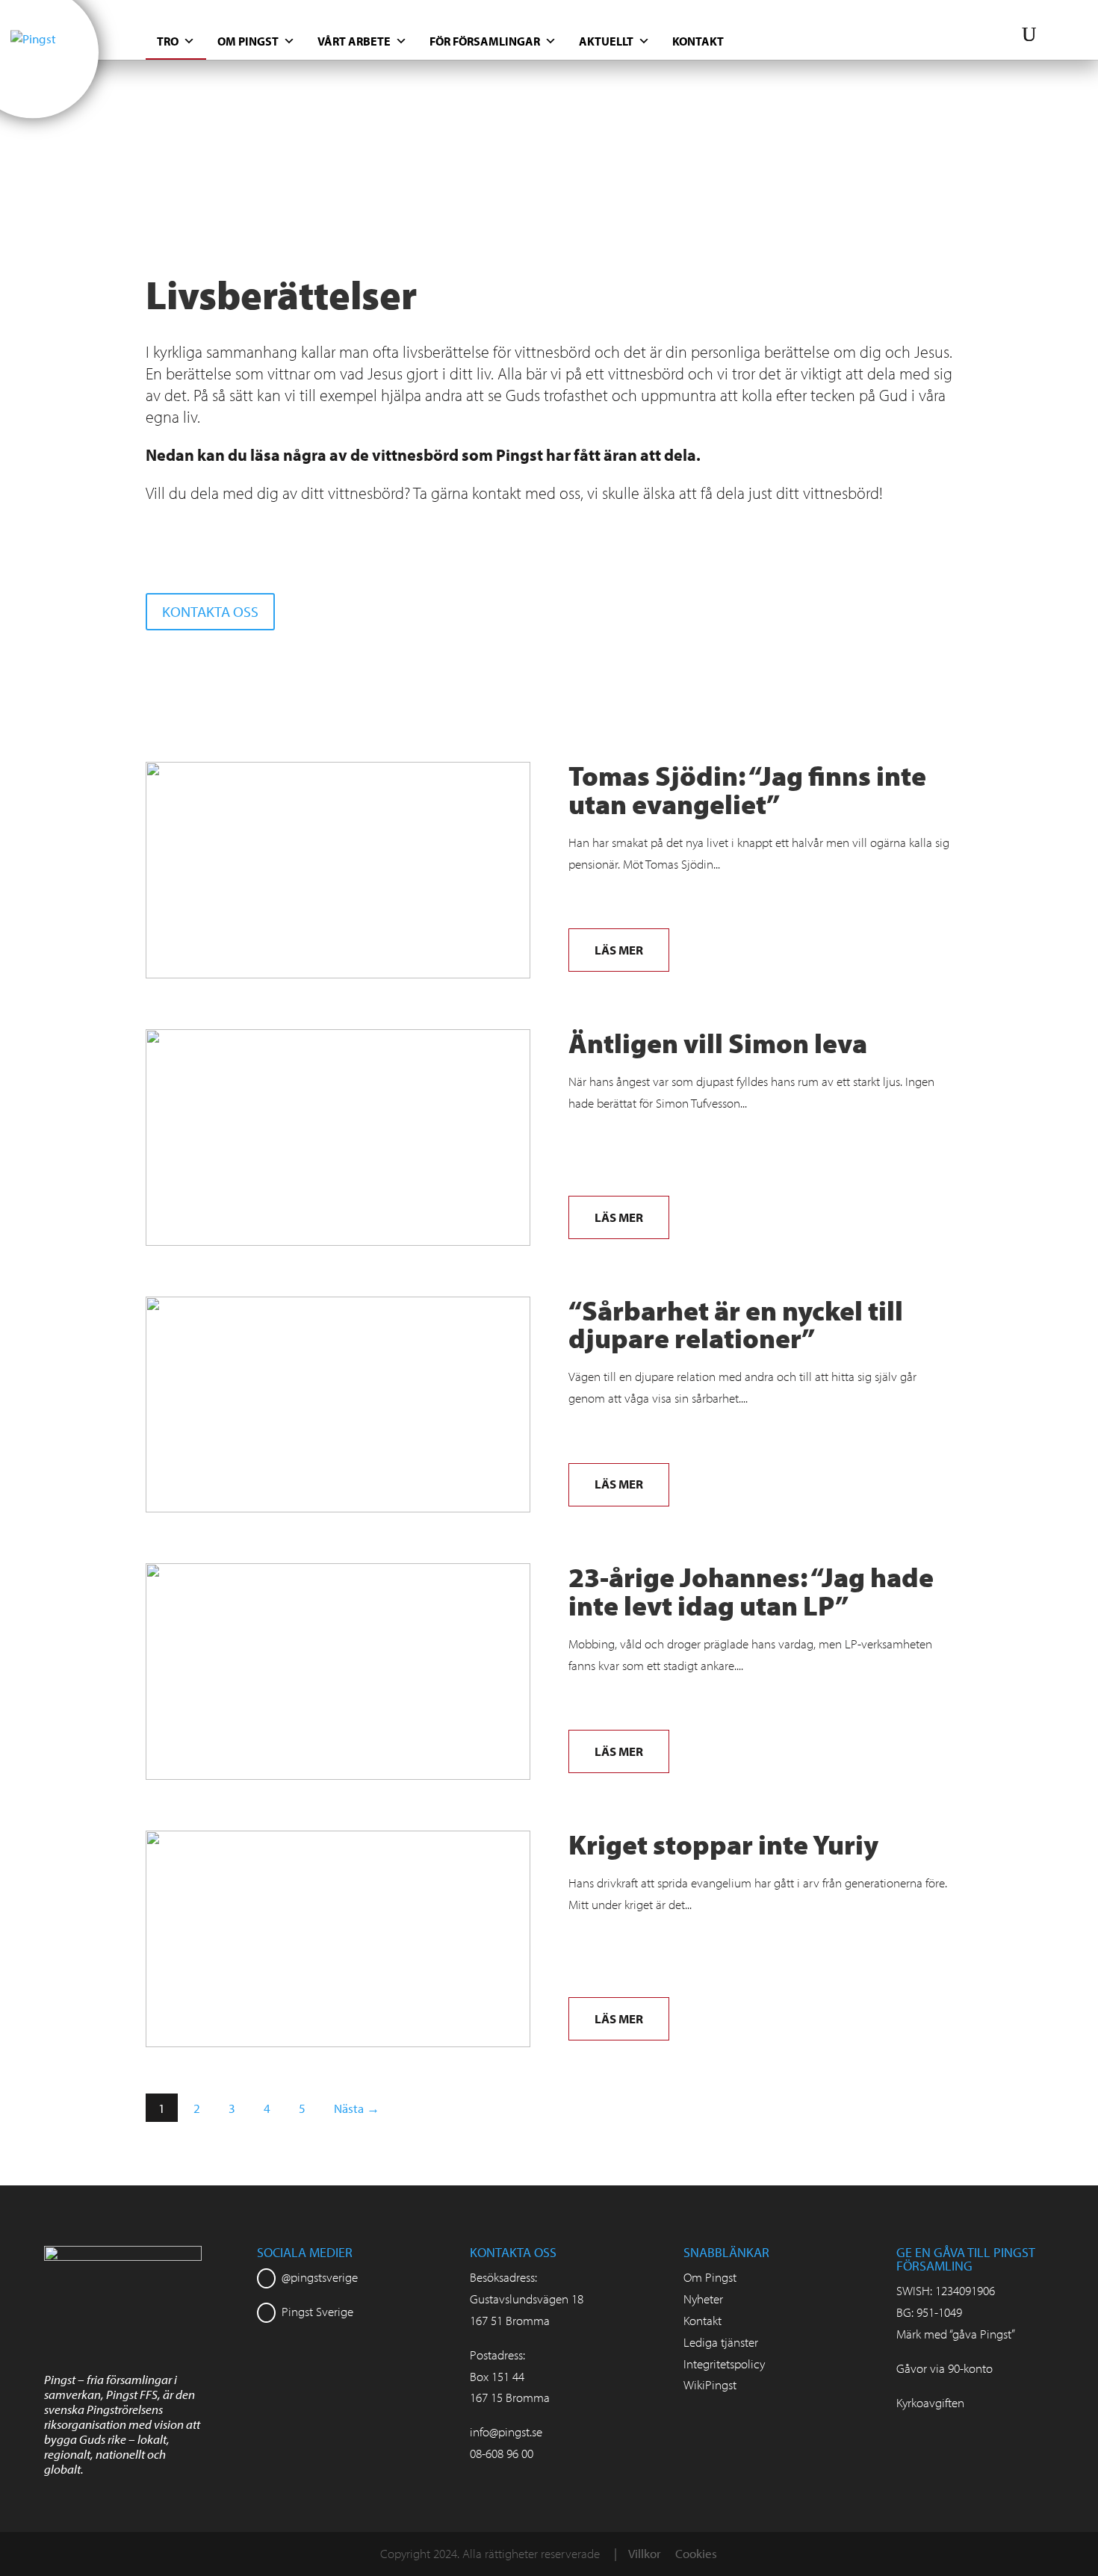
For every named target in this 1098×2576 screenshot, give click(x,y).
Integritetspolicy (724, 2364)
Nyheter (703, 2299)
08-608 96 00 (502, 2453)
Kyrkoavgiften (930, 2402)
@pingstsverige (320, 2277)
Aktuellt (606, 41)
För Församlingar (485, 41)
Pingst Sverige (317, 2311)
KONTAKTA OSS (210, 611)
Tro (168, 41)
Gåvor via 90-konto (945, 2368)
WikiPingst (710, 2384)
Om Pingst (248, 41)
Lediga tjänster (721, 2342)
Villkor (645, 2553)
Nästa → (357, 2108)
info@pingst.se (506, 2431)
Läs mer (619, 950)
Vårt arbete (354, 41)
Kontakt (698, 41)
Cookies (696, 2553)
